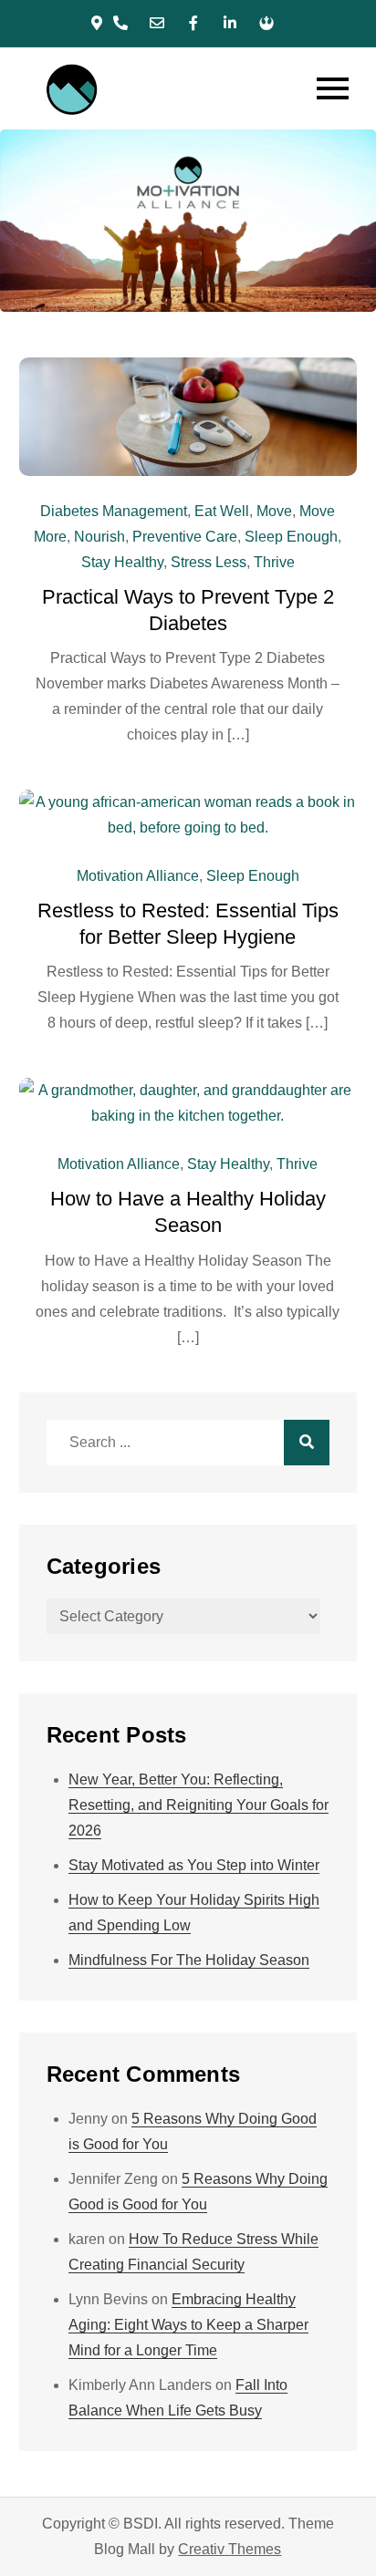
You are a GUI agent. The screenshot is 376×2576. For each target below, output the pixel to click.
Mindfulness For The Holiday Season (189, 1960)
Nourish (99, 537)
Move (274, 511)
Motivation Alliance (138, 876)
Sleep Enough (291, 537)
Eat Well (222, 511)
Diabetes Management (114, 511)
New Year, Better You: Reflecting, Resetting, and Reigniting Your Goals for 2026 (198, 1805)
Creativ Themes (230, 2549)
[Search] (307, 1443)
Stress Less (209, 562)
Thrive (274, 562)
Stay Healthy (122, 562)
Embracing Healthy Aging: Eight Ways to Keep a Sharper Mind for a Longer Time (188, 2325)
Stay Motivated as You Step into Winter (194, 1865)
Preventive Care (185, 537)
